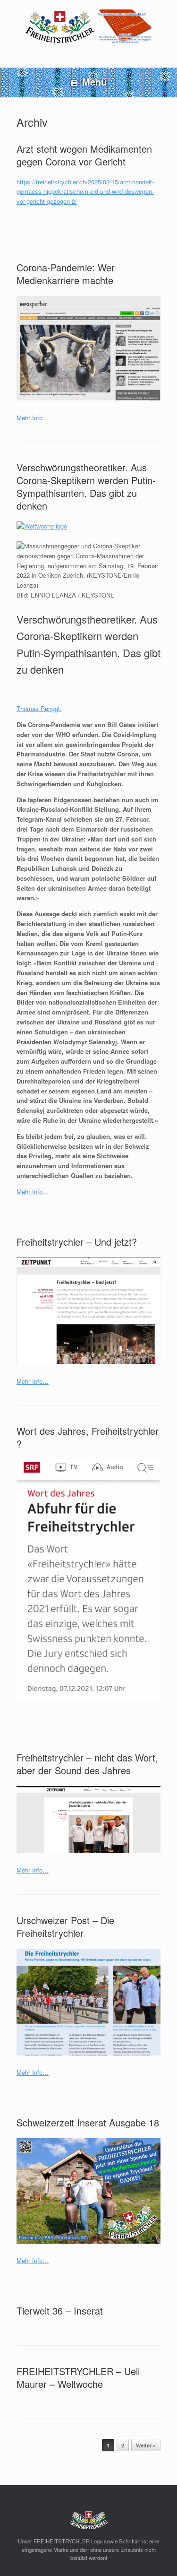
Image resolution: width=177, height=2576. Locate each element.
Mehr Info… (33, 418)
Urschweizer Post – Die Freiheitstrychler (65, 1926)
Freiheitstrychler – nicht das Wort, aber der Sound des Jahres (87, 1764)
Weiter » (146, 2445)
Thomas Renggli (39, 708)
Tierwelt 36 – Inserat (60, 2311)
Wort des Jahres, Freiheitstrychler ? (88, 1437)
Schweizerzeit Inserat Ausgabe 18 (88, 2122)
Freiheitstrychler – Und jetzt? (77, 1242)
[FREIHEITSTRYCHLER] (88, 27)
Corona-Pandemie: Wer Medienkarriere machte (66, 274)
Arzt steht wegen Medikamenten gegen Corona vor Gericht (84, 155)
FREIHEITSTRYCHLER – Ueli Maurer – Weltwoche (78, 2377)
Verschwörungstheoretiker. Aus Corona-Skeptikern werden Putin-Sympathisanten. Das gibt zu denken (86, 486)
